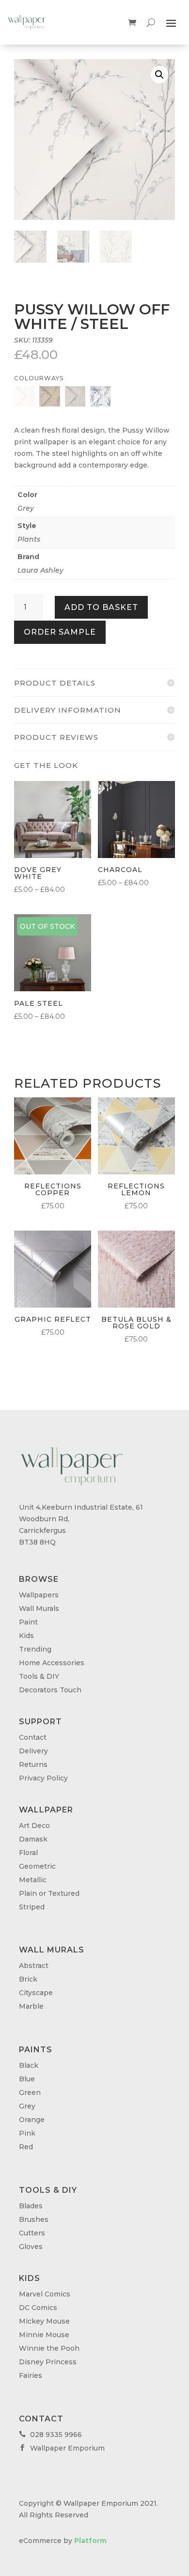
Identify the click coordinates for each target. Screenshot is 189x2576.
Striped (32, 1907)
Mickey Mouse (44, 2321)
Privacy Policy (43, 1778)
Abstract (34, 1966)
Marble (31, 2006)
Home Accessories (52, 1663)
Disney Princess (48, 2362)
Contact (33, 1737)
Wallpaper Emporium (62, 2448)
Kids (26, 1636)
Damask (33, 1839)
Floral (28, 1853)
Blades (31, 2206)
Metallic (33, 1880)
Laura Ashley (40, 570)
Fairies (31, 2375)
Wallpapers (39, 1595)
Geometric (37, 1866)
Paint (28, 1622)
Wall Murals (39, 1608)
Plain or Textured (49, 1893)
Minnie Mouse (44, 2335)
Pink (27, 2133)
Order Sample (60, 632)
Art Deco (34, 1826)
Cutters (32, 2233)
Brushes (34, 2219)
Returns (33, 1764)
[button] (159, 75)
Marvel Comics (45, 2294)
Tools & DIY (39, 1676)
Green (30, 2092)
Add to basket (101, 607)
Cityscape (36, 1993)
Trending (35, 1649)
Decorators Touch (50, 1690)
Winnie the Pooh (49, 2348)
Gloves (31, 2247)
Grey (26, 508)
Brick (28, 1979)
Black (29, 2065)
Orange (32, 2120)
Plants (29, 539)
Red (26, 2147)
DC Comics (38, 2308)
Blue (27, 2079)
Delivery (33, 1751)
